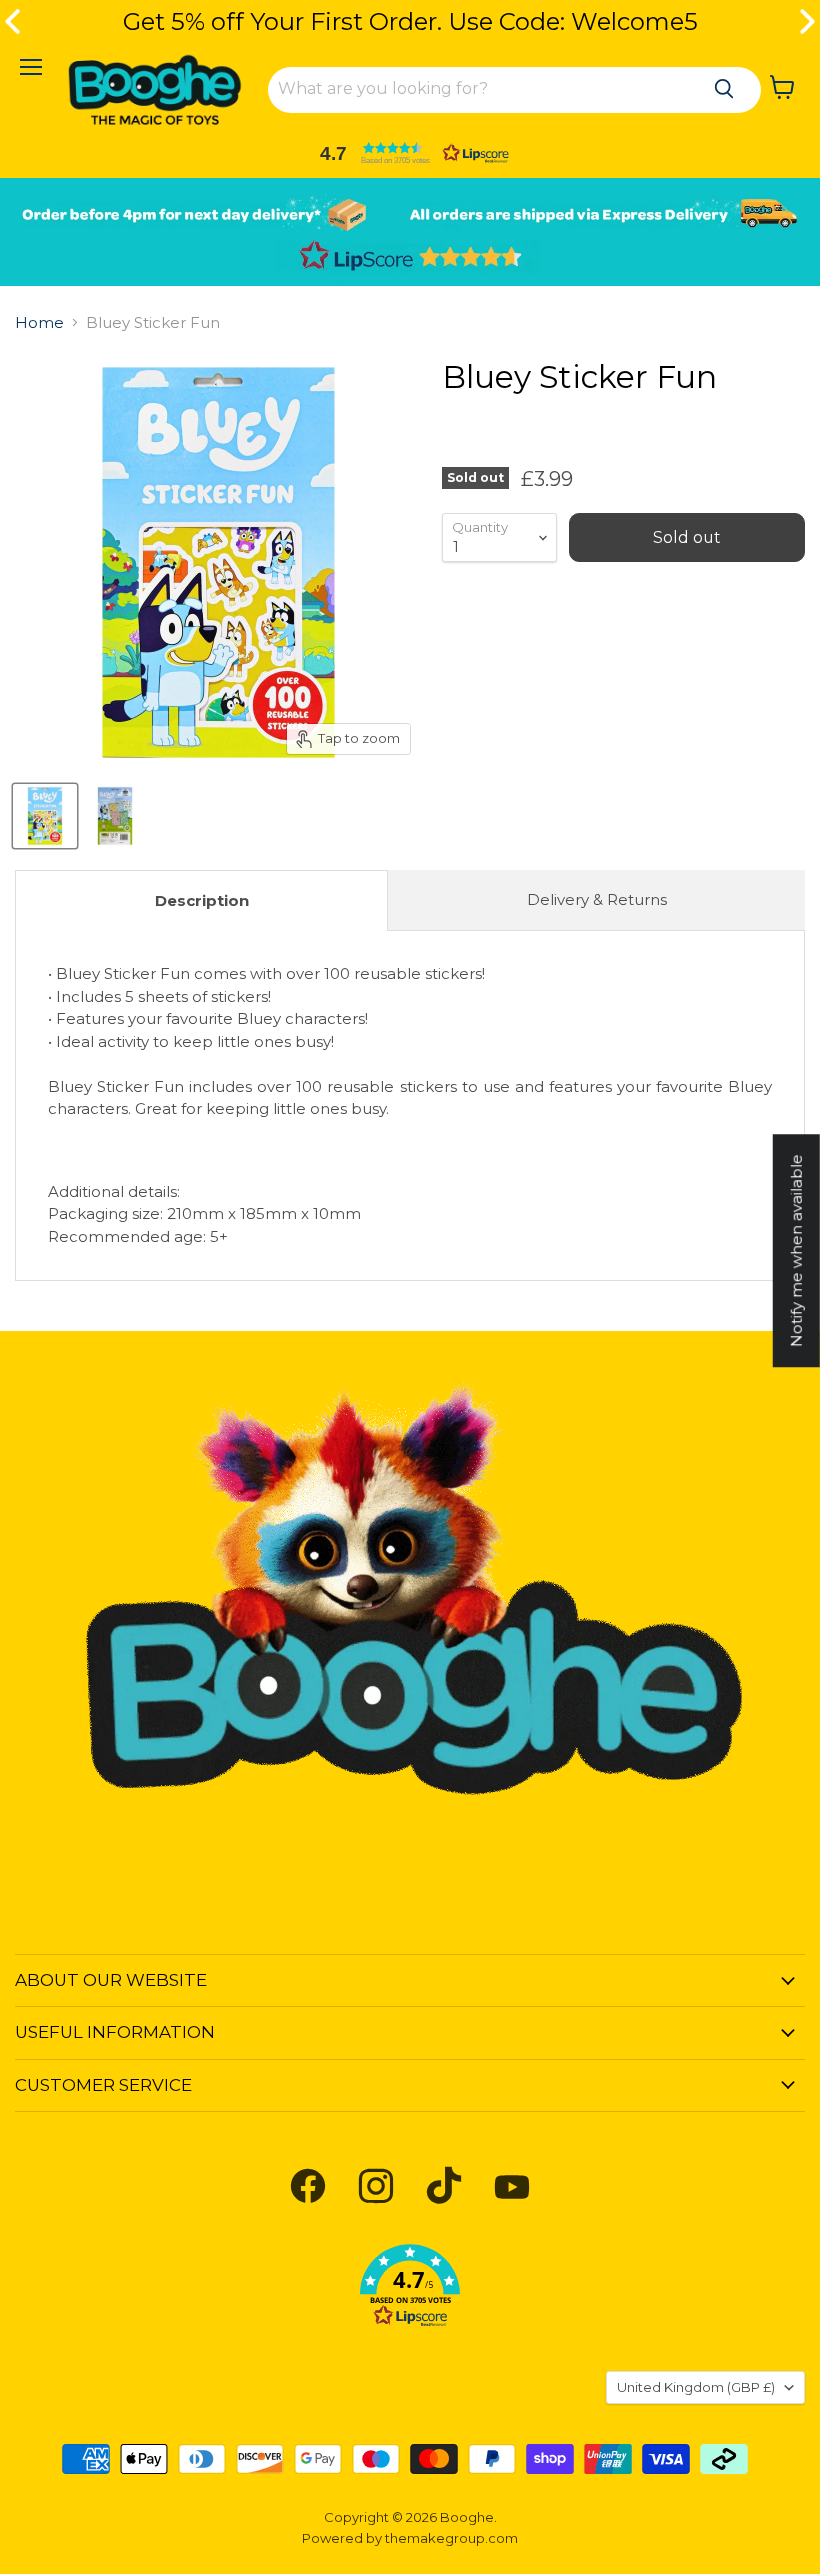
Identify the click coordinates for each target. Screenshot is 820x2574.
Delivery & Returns (597, 899)
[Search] (724, 89)
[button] (410, 153)
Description (202, 900)
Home (39, 322)
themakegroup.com (451, 2538)
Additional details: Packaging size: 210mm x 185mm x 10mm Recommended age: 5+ (410, 1105)
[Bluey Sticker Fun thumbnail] (45, 816)
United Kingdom (696, 2387)
